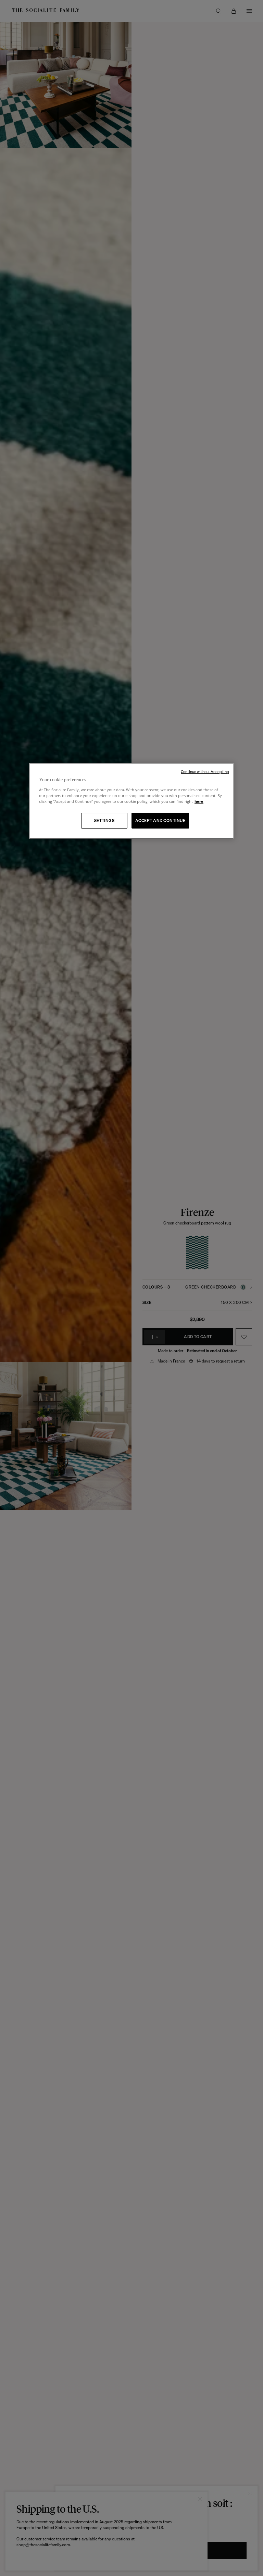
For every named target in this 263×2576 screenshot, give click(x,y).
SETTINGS (104, 820)
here (199, 801)
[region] (131, 801)
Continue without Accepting (205, 772)
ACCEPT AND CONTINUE (160, 820)
